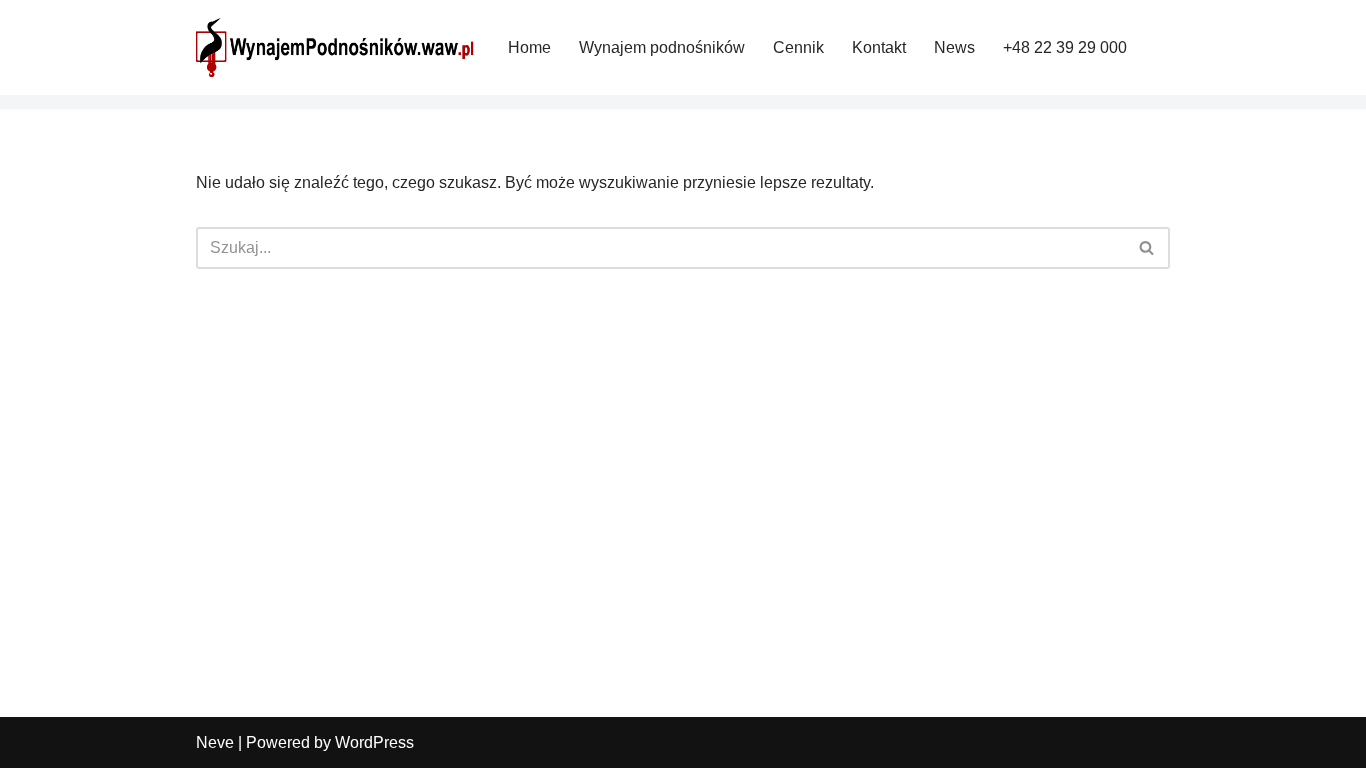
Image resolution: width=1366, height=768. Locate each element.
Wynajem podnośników (662, 47)
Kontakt (879, 47)
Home (529, 47)
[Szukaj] (1147, 248)
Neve (215, 742)
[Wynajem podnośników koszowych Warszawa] (335, 47)
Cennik (798, 47)
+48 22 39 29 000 (1065, 47)
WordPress (374, 742)
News (954, 47)
